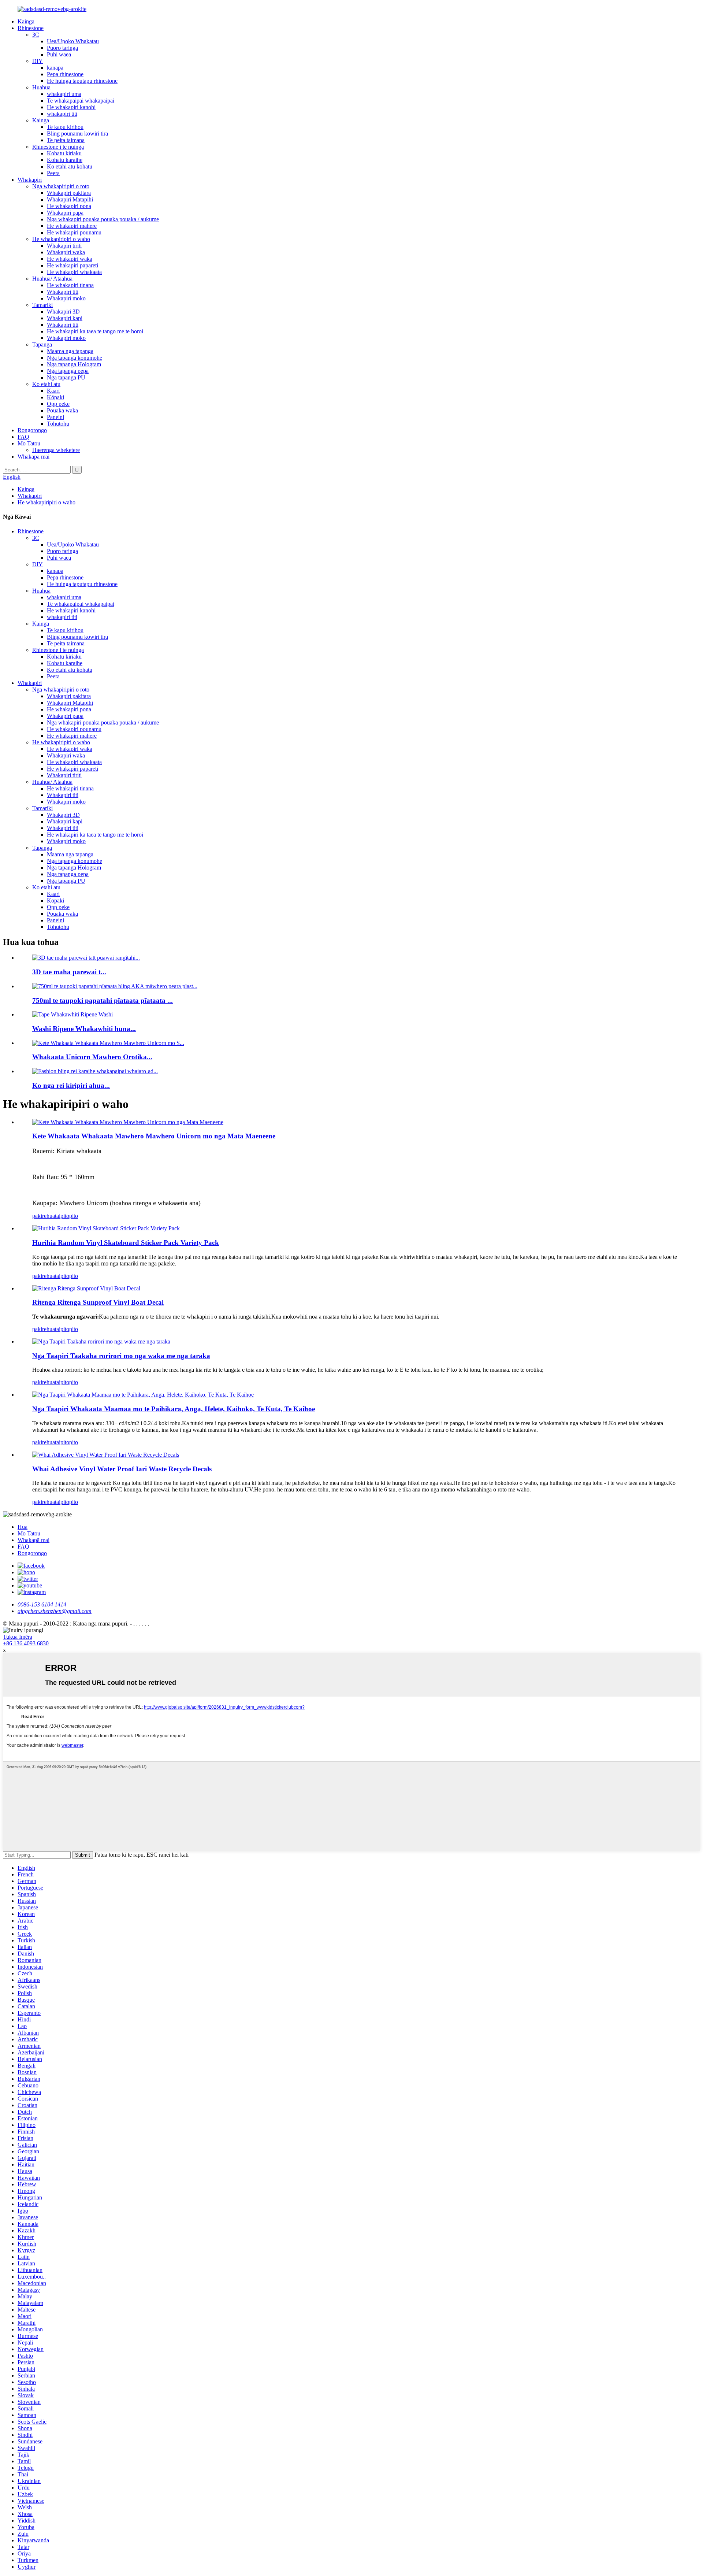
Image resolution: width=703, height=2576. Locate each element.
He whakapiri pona (69, 206)
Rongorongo (32, 430)
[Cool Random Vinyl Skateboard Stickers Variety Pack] (106, 1228)
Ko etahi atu (46, 384)
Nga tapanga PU (66, 377)
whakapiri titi (62, 114)
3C (36, 35)
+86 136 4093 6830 (26, 1643)
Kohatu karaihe (65, 160)
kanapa (55, 68)
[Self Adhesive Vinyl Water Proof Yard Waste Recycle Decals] (106, 1455)
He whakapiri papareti (72, 265)
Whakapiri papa (65, 213)
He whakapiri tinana (70, 285)
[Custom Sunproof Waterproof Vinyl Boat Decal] (86, 1288)
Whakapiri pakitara (69, 193)
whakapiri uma (64, 94)
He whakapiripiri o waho (61, 239)
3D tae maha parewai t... (69, 972)
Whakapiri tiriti (64, 246)
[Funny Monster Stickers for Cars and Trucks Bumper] (101, 1341)
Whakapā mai (34, 457)
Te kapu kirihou (65, 127)
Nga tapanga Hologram (74, 364)
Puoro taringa (62, 48)
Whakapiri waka (66, 252)
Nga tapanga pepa (68, 371)
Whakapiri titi (63, 292)
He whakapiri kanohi (71, 107)
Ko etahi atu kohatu (70, 166)
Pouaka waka (62, 410)
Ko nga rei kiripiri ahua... (71, 1085)
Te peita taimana (66, 140)
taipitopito (66, 1216)
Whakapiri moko (66, 298)
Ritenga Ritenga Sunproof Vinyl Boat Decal (98, 1302)
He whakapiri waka (70, 259)
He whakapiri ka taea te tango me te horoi (95, 331)
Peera (53, 173)
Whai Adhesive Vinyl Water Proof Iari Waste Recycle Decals (122, 1469)
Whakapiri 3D (63, 312)
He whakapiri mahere (72, 226)
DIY (38, 61)
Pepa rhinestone (65, 74)
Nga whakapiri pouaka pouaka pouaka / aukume (103, 219)
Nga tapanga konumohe (75, 358)
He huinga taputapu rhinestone (82, 81)
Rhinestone (31, 28)
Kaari (53, 391)
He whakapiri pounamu (74, 232)
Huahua (41, 87)
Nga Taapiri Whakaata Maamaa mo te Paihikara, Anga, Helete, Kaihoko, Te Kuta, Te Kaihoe (174, 1409)
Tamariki (42, 305)
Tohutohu (58, 424)
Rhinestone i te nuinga (58, 147)
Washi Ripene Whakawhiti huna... (84, 1029)
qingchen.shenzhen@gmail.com (55, 1611)
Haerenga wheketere (56, 450)
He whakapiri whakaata (74, 272)
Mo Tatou (29, 443)
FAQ (23, 437)
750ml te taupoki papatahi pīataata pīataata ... (103, 1000)
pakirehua (44, 1216)
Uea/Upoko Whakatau (73, 41)
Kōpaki (55, 397)
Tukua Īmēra (18, 1637)
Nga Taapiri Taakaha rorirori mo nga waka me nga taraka (121, 1356)
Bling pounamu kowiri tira (77, 134)
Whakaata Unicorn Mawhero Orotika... (92, 1057)
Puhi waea (59, 54)
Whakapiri (30, 180)
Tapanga (42, 344)
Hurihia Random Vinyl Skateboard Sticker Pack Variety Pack (126, 1243)
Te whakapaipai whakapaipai (81, 101)
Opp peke (58, 404)
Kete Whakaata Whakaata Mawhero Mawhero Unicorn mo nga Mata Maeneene (154, 1136)
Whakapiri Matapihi (70, 199)
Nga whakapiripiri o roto (61, 186)
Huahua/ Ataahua (52, 279)
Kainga (26, 21)
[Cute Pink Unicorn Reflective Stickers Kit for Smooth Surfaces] (128, 1122)
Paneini (55, 417)
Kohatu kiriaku (64, 153)
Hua (23, 1527)
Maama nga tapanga (70, 351)
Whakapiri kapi (65, 318)
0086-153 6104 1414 (42, 1604)
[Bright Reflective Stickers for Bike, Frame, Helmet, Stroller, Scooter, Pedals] (143, 1395)
